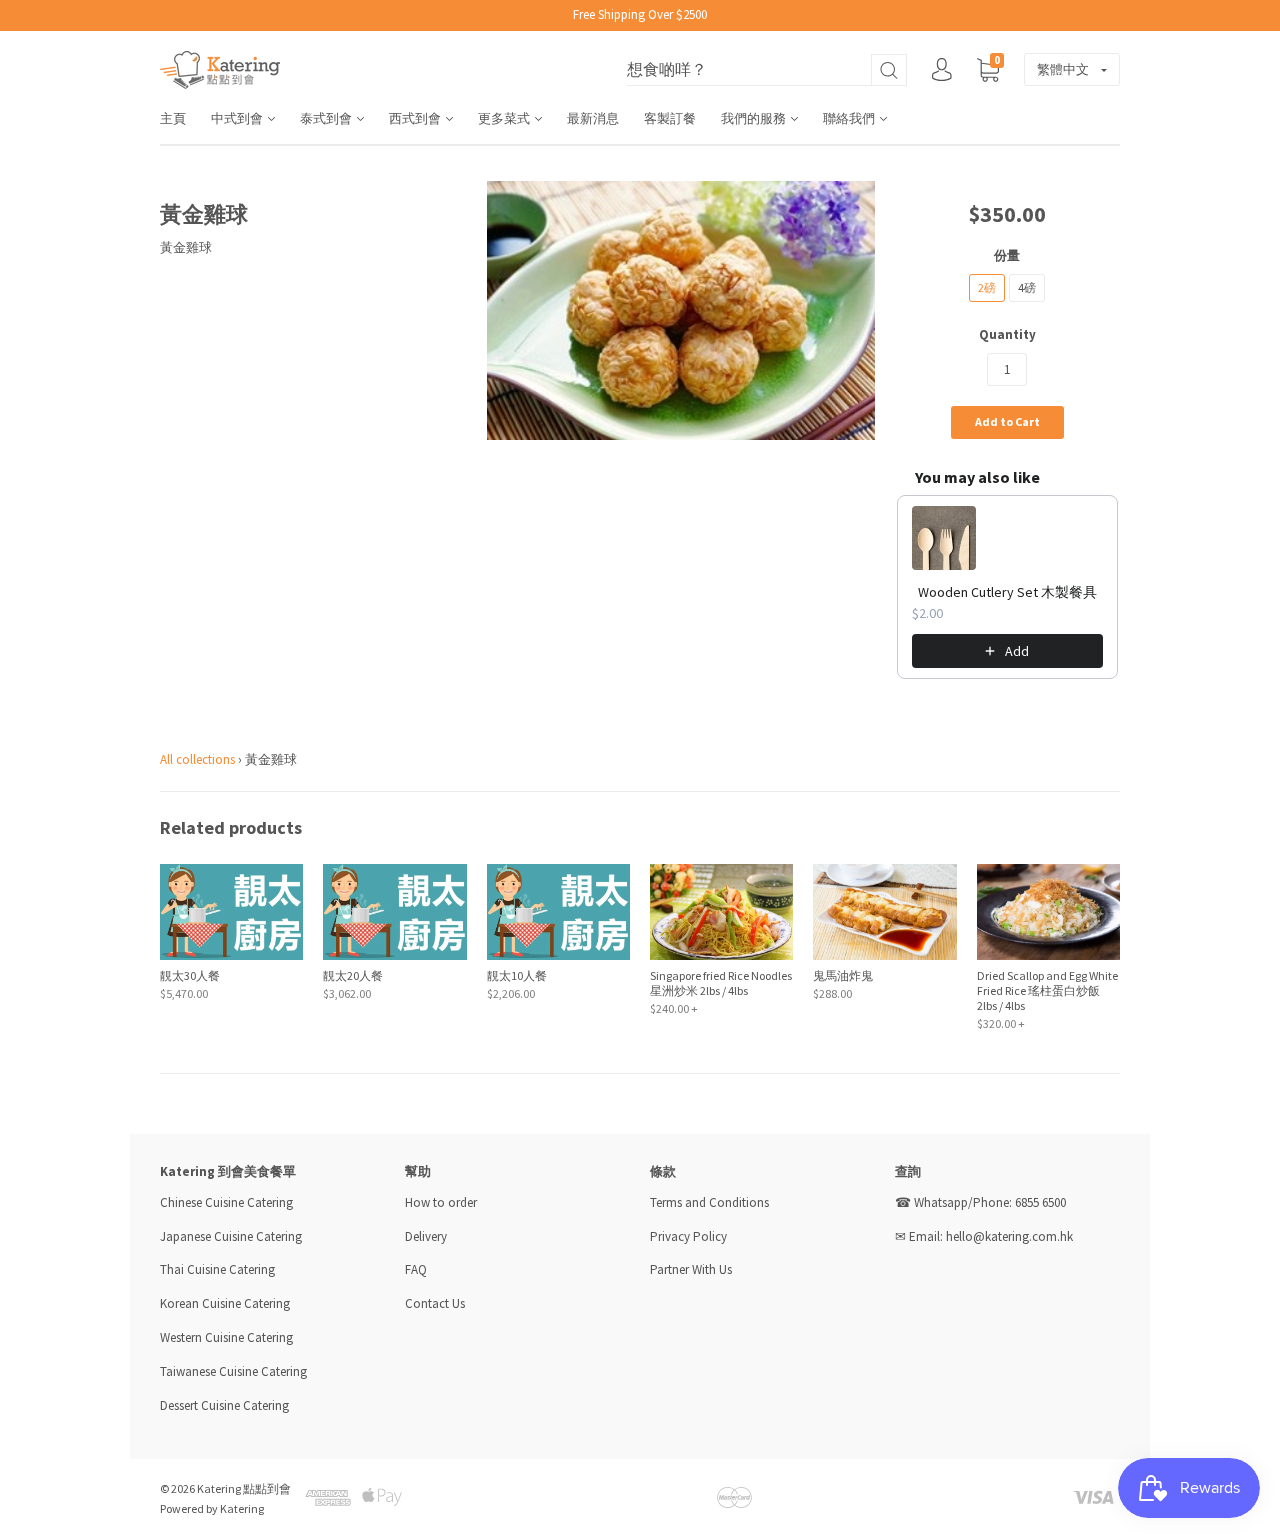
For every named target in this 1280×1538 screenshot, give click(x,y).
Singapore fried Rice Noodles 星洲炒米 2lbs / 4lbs (721, 983)
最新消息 (593, 118)
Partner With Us (691, 1269)
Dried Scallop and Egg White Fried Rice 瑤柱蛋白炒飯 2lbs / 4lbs (1047, 990)
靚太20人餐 (353, 975)
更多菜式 (505, 118)
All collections (197, 759)
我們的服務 (755, 118)
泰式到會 (327, 118)
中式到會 (238, 118)
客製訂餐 (670, 118)
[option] (681, 310)
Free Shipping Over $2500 (640, 14)
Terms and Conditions (709, 1202)
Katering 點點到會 (244, 1488)
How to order (441, 1202)
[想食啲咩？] (767, 70)
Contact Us (435, 1303)
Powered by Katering (212, 1508)
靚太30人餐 (190, 975)
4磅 (1027, 287)
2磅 (987, 287)
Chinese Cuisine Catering (226, 1202)
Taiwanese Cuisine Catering (233, 1371)
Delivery (427, 1236)
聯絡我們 (850, 118)
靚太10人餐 (517, 975)
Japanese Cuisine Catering (231, 1236)
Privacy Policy (688, 1236)
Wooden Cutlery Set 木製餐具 (1007, 592)
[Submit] (889, 70)
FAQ (416, 1269)
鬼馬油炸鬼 (843, 975)
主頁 (173, 118)
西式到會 (416, 118)
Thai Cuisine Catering (217, 1269)
